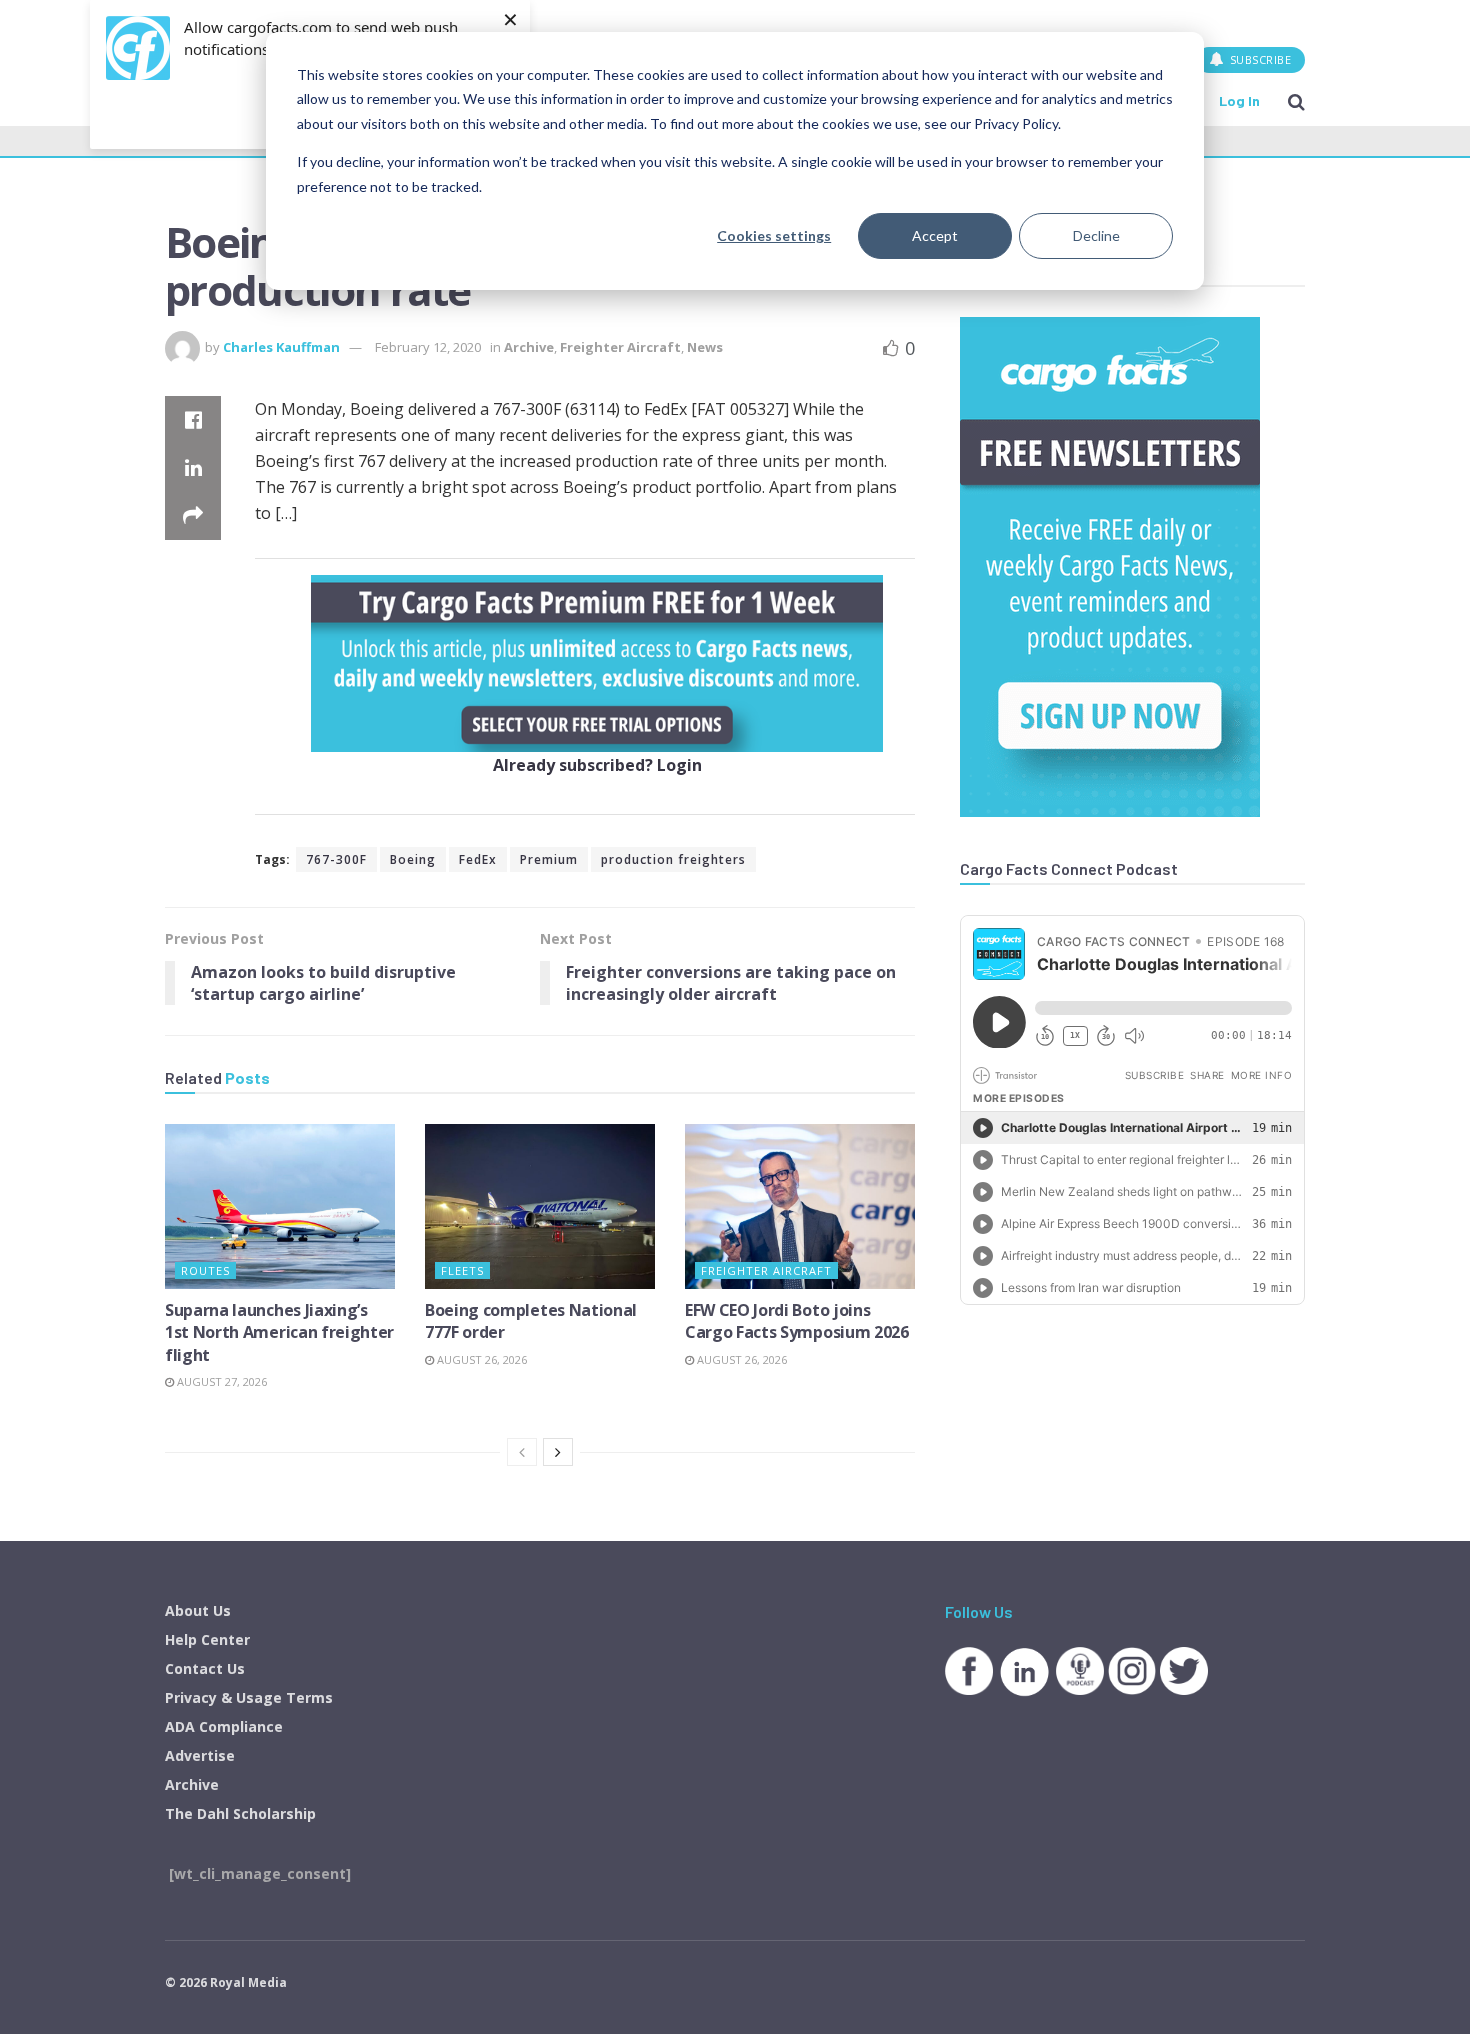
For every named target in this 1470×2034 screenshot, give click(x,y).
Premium (549, 859)
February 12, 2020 (428, 347)
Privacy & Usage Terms (249, 1697)
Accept (935, 235)
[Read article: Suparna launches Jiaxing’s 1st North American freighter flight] (280, 1206)
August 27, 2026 (220, 1381)
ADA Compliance (224, 1726)
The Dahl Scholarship (240, 1813)
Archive (529, 347)
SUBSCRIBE (1258, 59)
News (705, 347)
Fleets (462, 1270)
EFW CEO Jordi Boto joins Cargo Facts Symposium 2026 (797, 1321)
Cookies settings (774, 235)
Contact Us (205, 1668)
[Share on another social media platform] (193, 516)
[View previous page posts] (522, 1452)
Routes (205, 1270)
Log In (1239, 100)
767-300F (336, 859)
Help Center (207, 1639)
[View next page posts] (558, 1452)
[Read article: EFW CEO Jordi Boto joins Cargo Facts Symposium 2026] (800, 1206)
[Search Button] (1296, 101)
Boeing (413, 859)
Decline (1096, 235)
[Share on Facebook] (193, 420)
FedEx (478, 859)
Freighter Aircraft (620, 347)
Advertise (200, 1755)
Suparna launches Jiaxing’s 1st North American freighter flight (279, 1332)
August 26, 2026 (480, 1359)
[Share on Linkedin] (193, 468)
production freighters (673, 859)
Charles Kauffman (281, 347)
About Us (198, 1610)
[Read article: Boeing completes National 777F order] (540, 1206)
